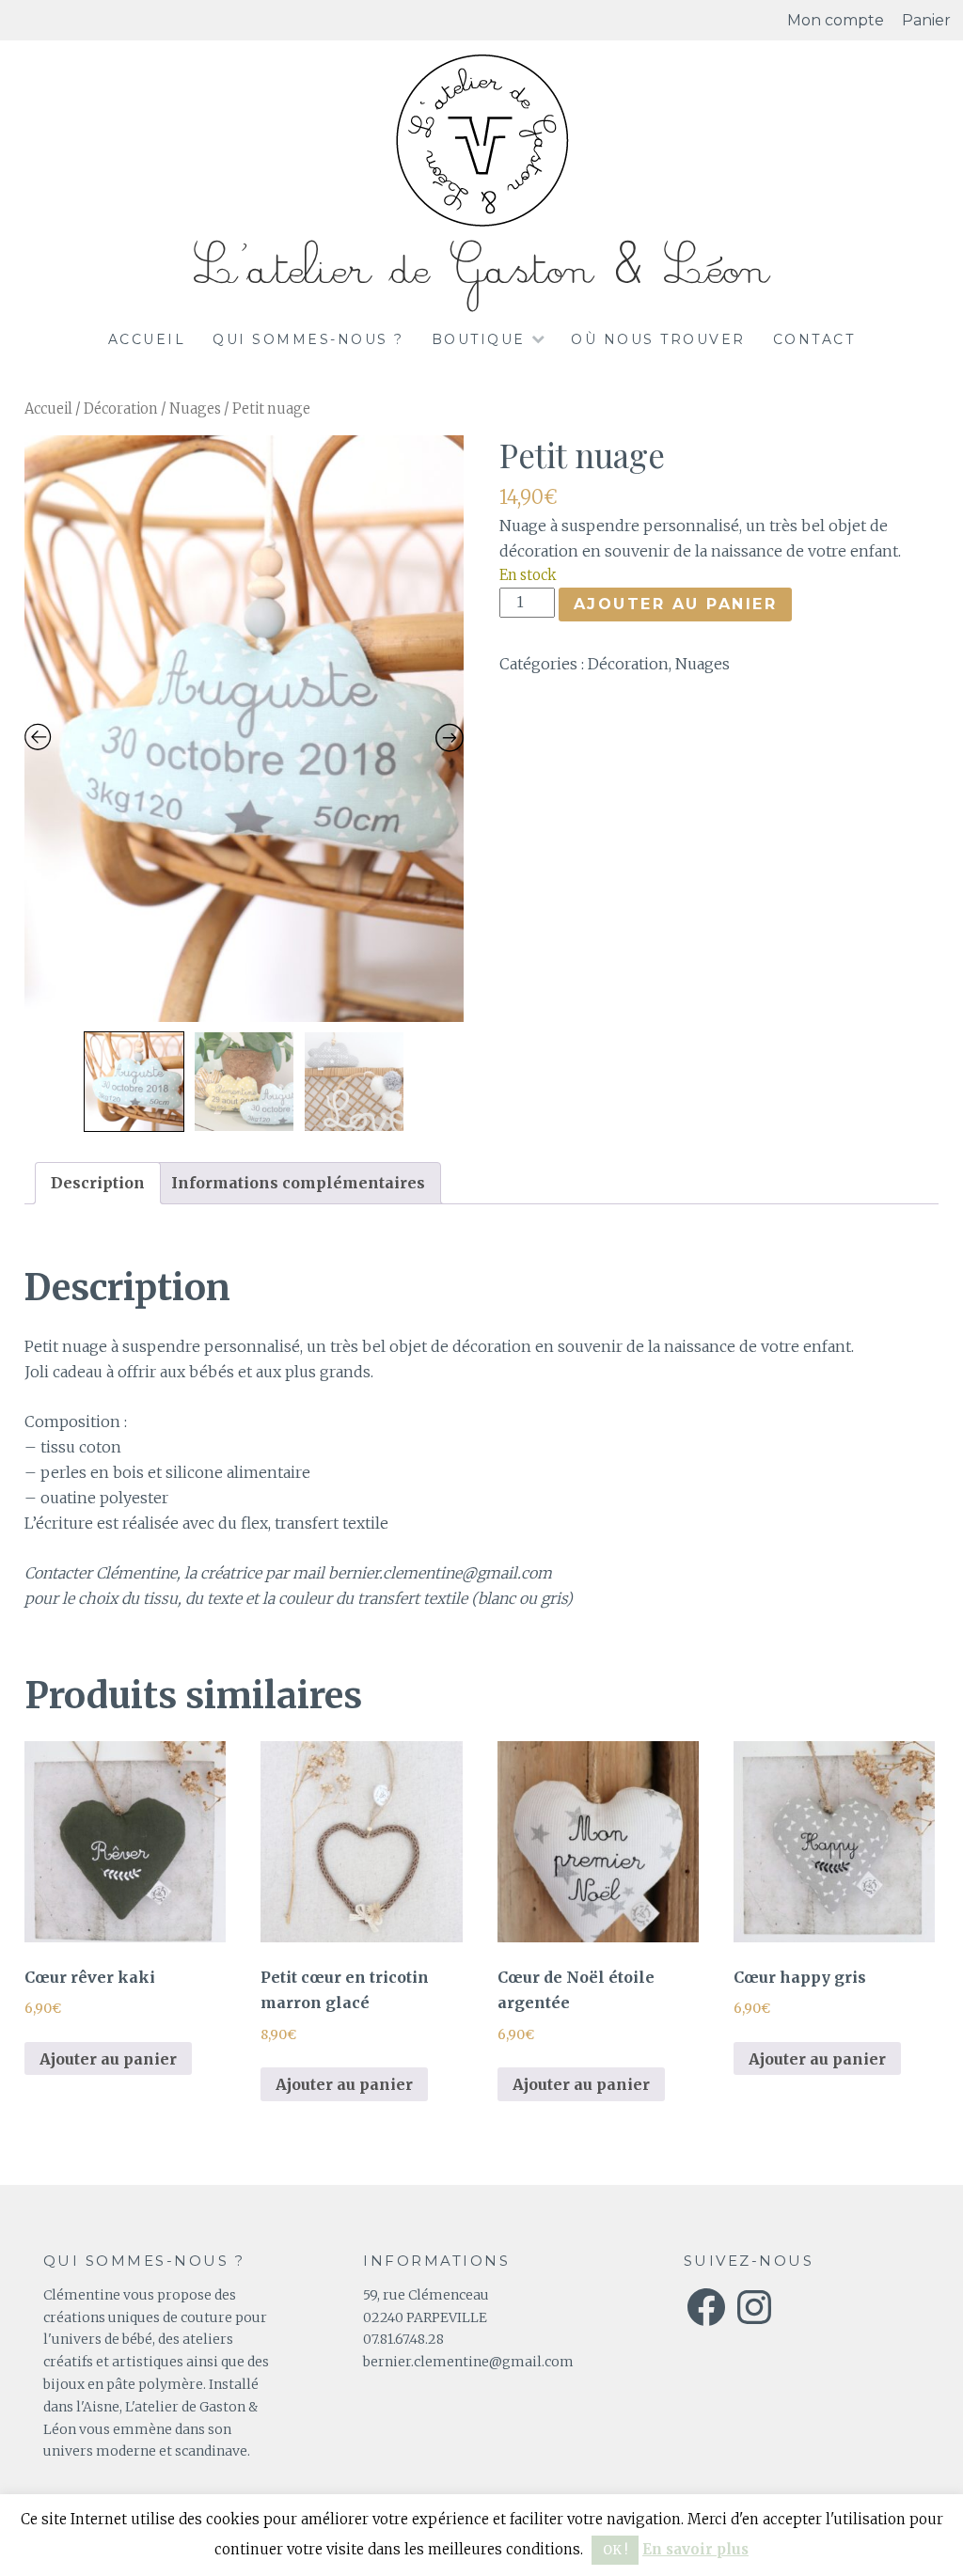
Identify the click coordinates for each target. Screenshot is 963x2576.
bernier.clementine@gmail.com (468, 2362)
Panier (926, 20)
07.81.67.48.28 (403, 2339)
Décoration (121, 409)
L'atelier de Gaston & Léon (481, 269)
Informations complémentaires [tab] (298, 1183)
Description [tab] (98, 1183)
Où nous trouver (658, 339)
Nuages (195, 409)
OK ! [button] (615, 2550)
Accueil (147, 339)
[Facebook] (706, 2307)
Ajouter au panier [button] (108, 2059)
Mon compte (836, 20)
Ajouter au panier (676, 604)
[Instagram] (754, 2307)
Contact (814, 339)
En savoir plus (695, 2549)
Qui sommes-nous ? (308, 339)
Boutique (479, 339)
